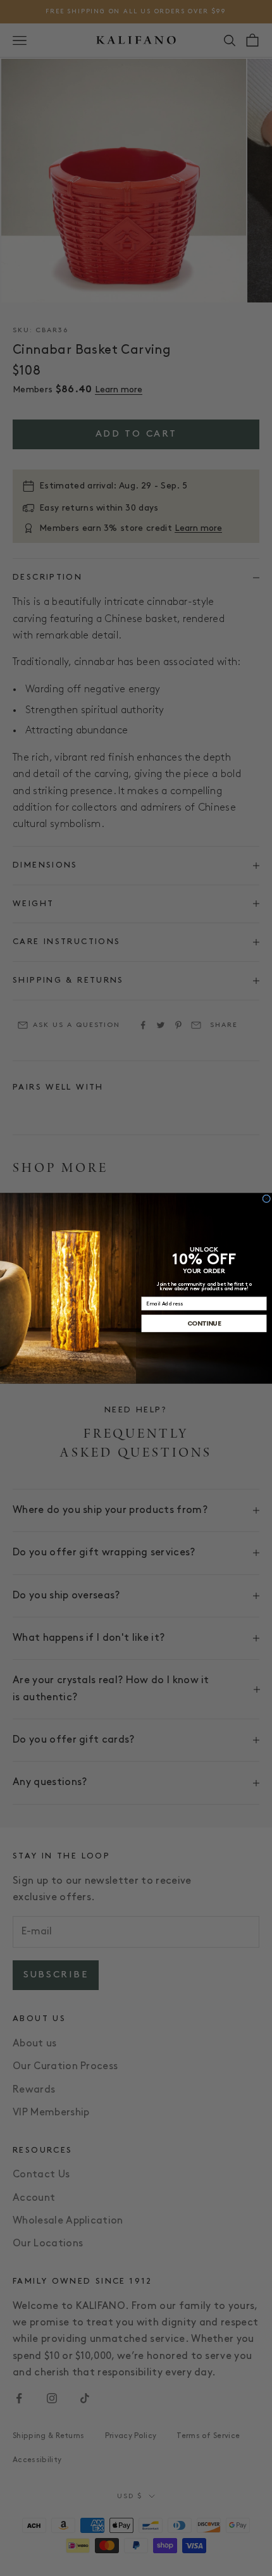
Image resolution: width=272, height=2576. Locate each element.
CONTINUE (204, 1323)
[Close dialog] (267, 1198)
